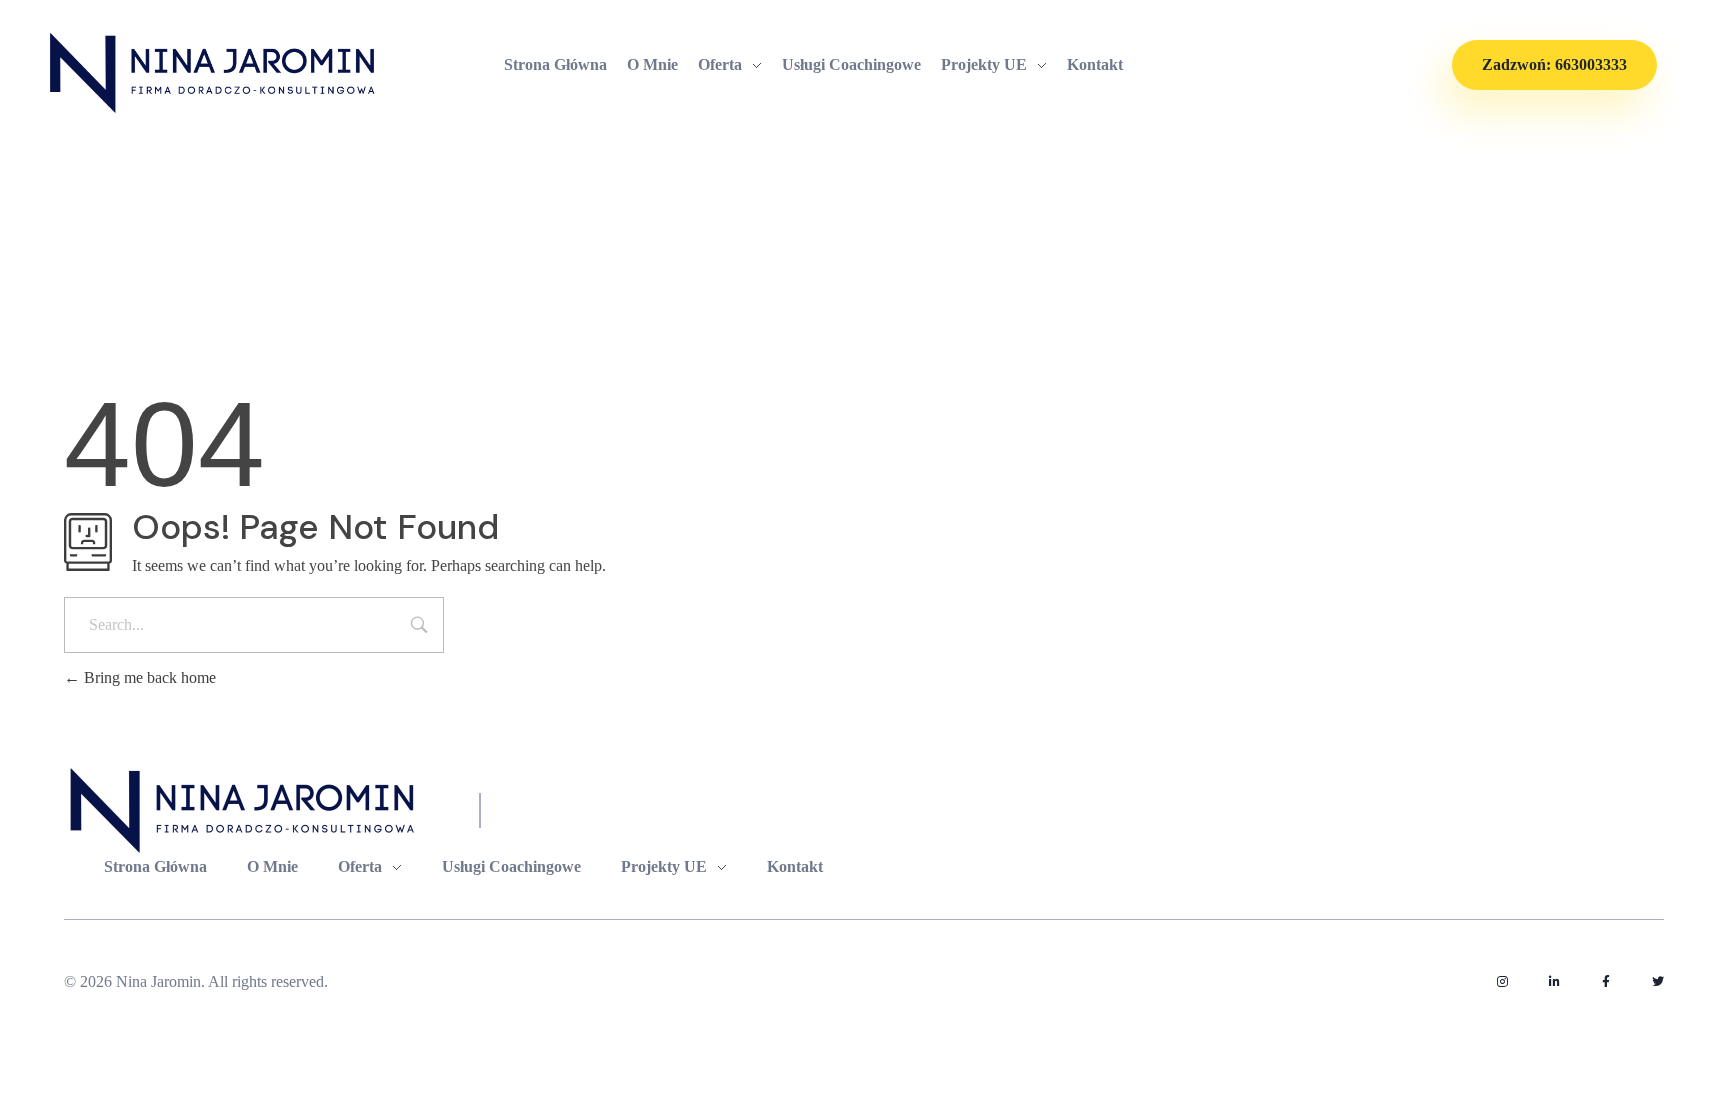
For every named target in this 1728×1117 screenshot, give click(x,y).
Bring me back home (148, 677)
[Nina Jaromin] (214, 72)
